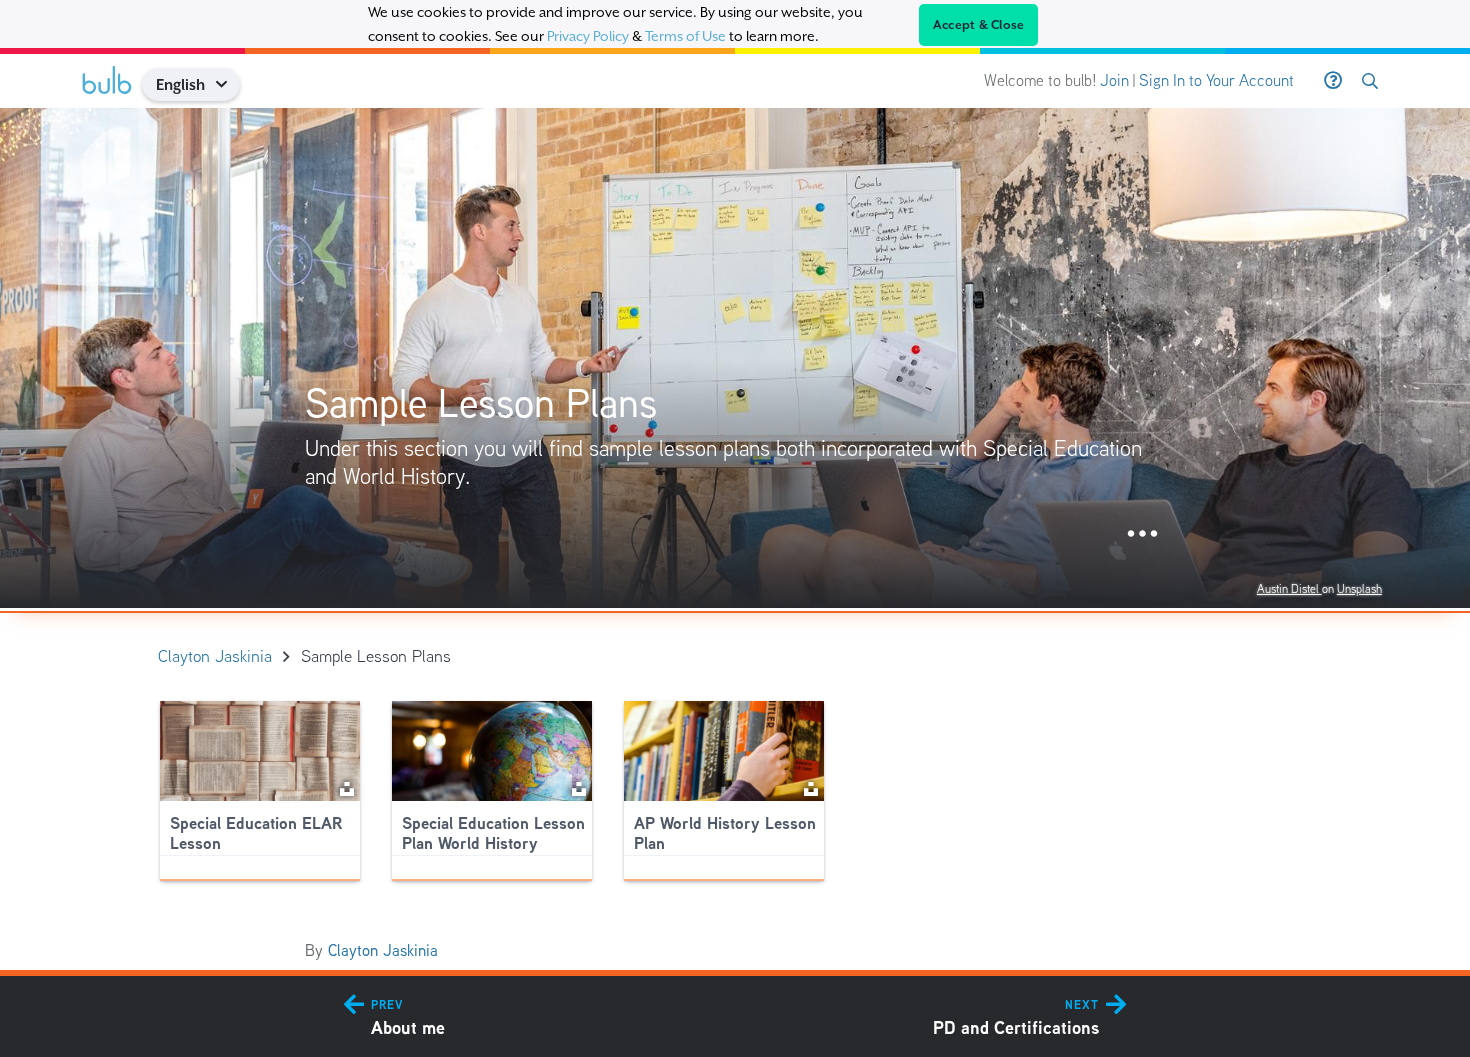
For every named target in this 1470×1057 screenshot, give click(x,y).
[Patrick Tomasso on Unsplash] (347, 787)
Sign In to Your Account (1216, 80)
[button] (228, 84)
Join (1114, 80)
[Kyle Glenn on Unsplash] (579, 787)
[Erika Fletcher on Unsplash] (811, 787)
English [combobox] (180, 84)
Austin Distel (1289, 588)
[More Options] (1142, 534)
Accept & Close (979, 25)
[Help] (1333, 81)
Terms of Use (685, 36)
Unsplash (1359, 588)
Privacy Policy (588, 36)
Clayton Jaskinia (383, 950)
